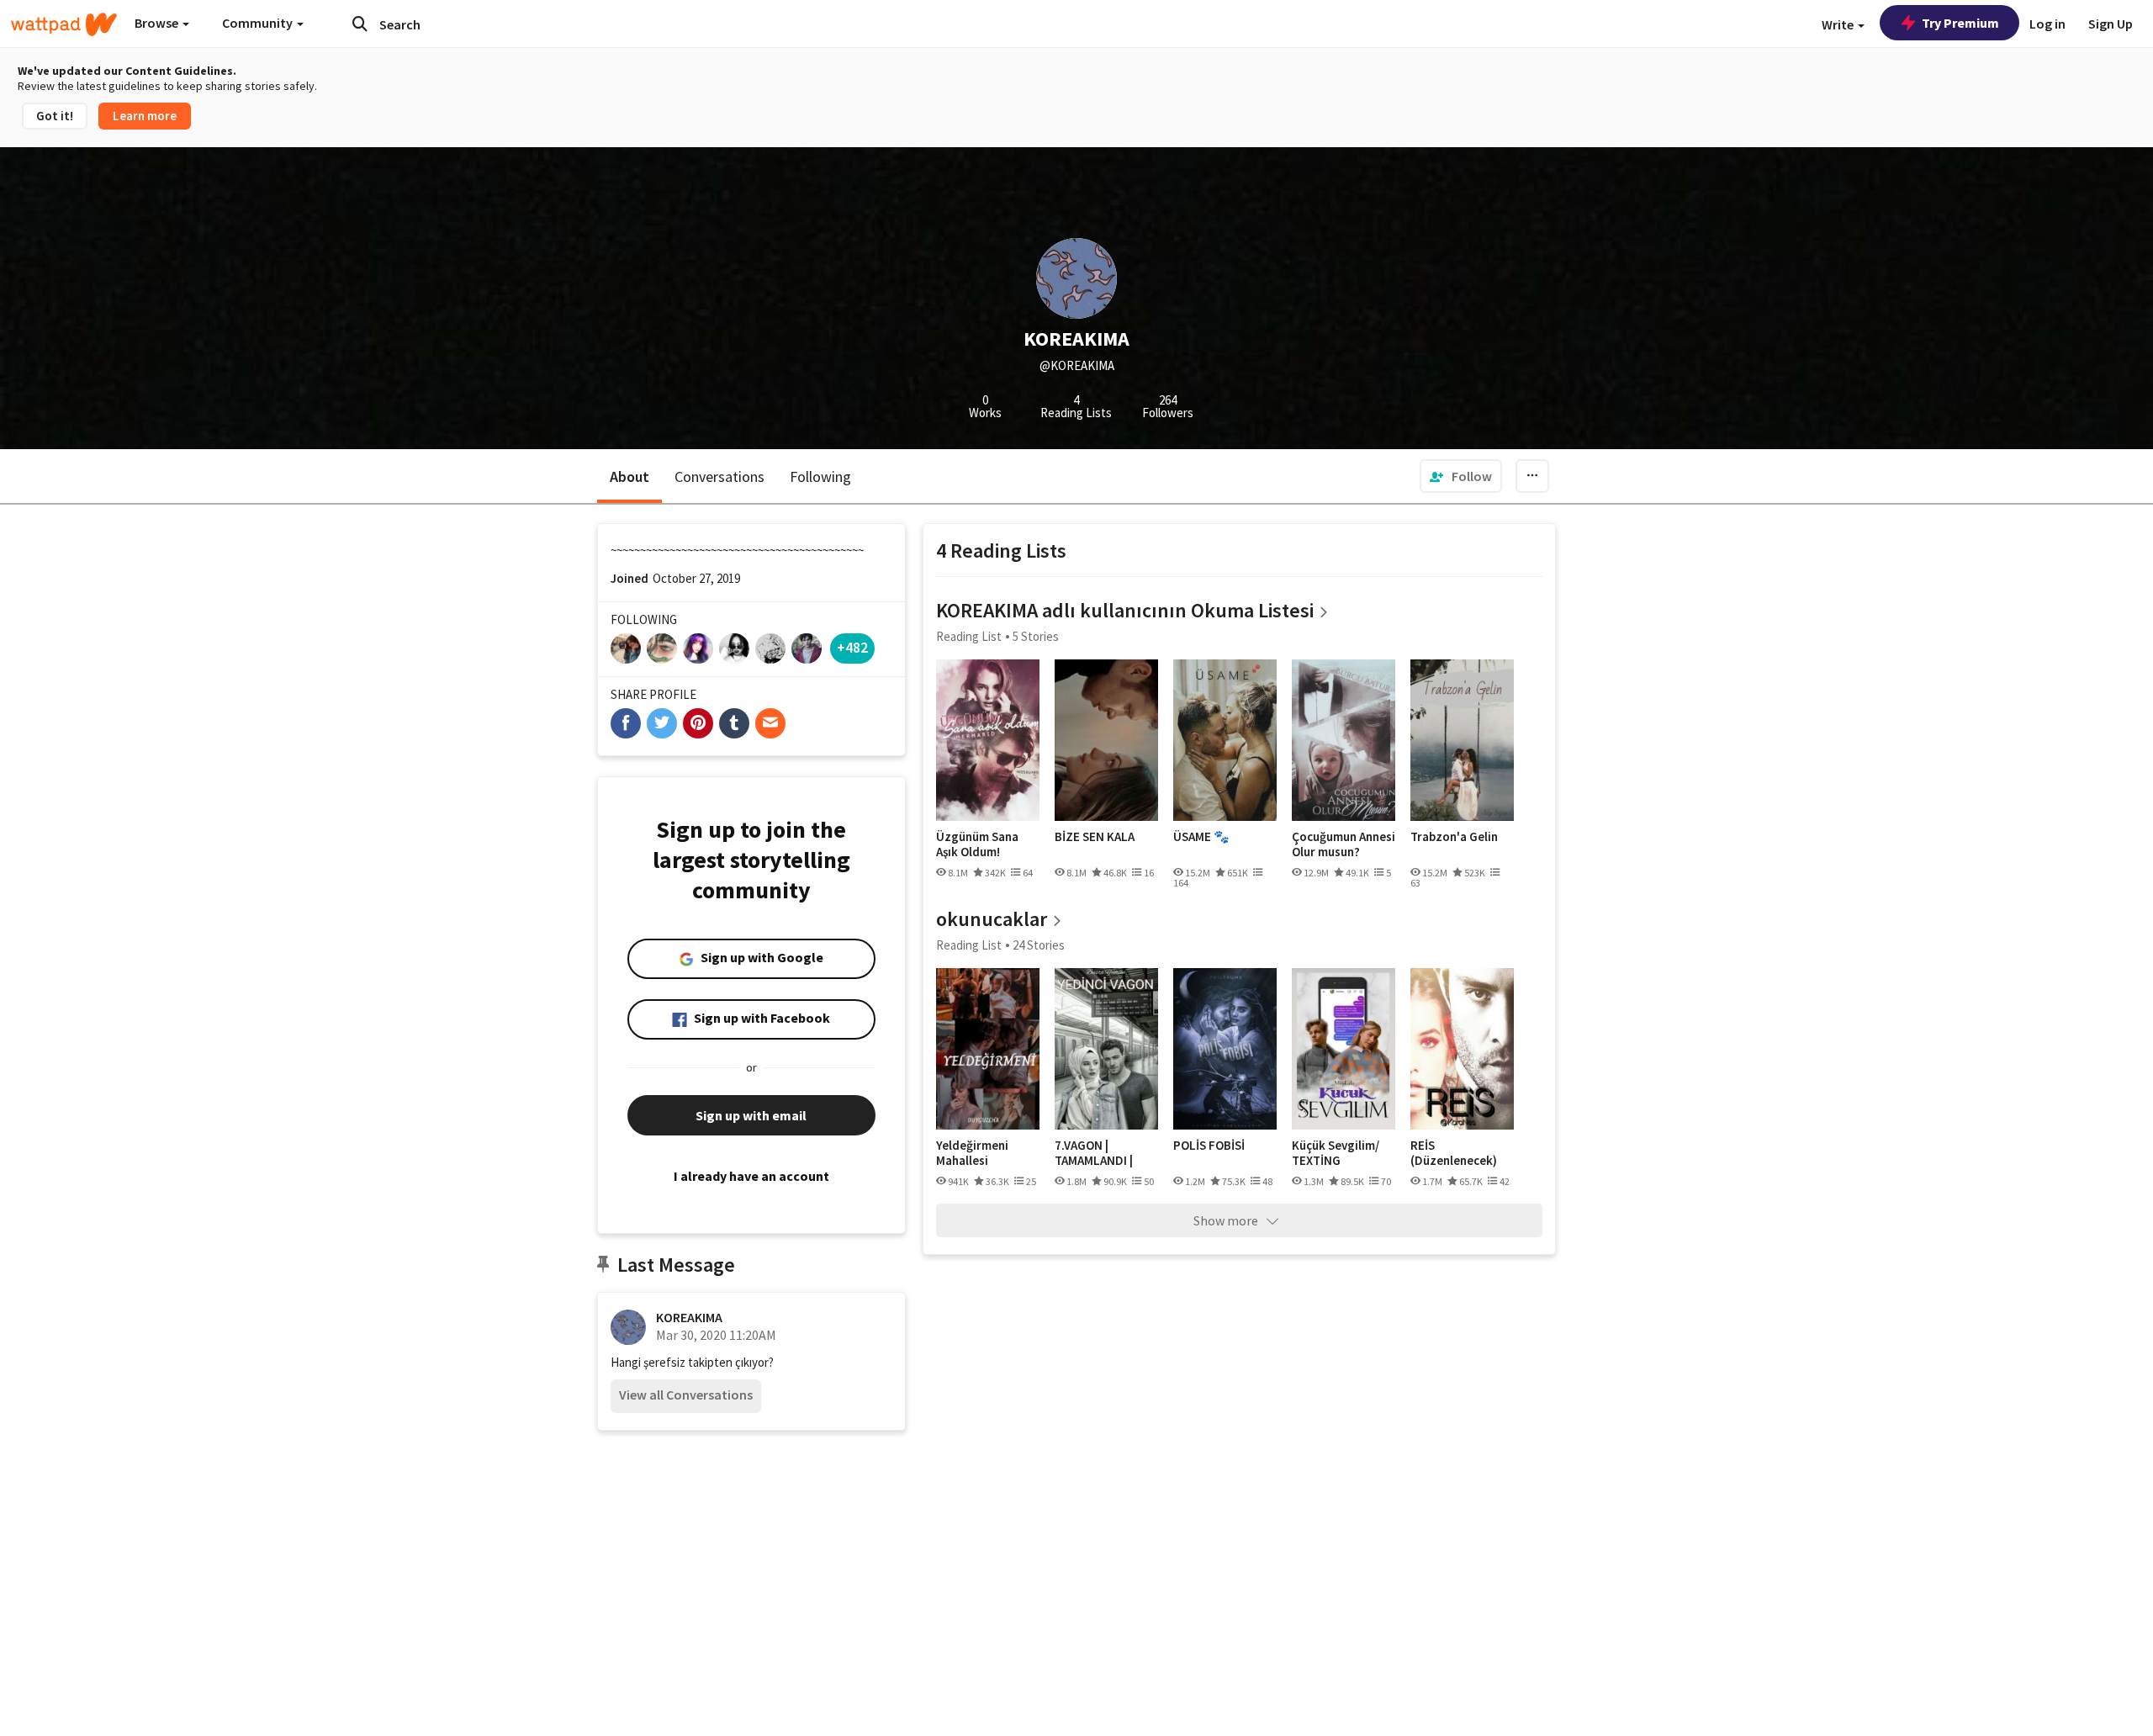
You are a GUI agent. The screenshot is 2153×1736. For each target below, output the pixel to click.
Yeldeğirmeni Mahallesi (972, 1153)
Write (1839, 24)
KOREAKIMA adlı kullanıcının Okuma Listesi (1125, 610)
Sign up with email (751, 1115)
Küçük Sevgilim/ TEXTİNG (1336, 1153)
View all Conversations (686, 1395)
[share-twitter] (662, 723)
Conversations (719, 476)
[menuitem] (1461, 476)
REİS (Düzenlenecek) (1454, 1153)
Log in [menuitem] (2047, 24)
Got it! (55, 116)
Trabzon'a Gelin (1454, 837)
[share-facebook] (626, 723)
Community (259, 23)
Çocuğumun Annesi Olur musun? (1344, 844)
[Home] (64, 24)
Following (820, 476)
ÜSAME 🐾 (1201, 837)
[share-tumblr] (734, 723)
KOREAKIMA (689, 1317)
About (630, 476)
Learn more (145, 116)
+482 (852, 647)
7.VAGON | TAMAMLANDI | (1094, 1153)
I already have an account (751, 1176)
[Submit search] (360, 24)
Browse (158, 23)
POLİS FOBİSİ (1209, 1146)
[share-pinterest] (698, 723)
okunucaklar (992, 919)
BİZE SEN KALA (1095, 837)
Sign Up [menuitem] (2111, 24)
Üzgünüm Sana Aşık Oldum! (977, 844)
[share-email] (770, 723)
